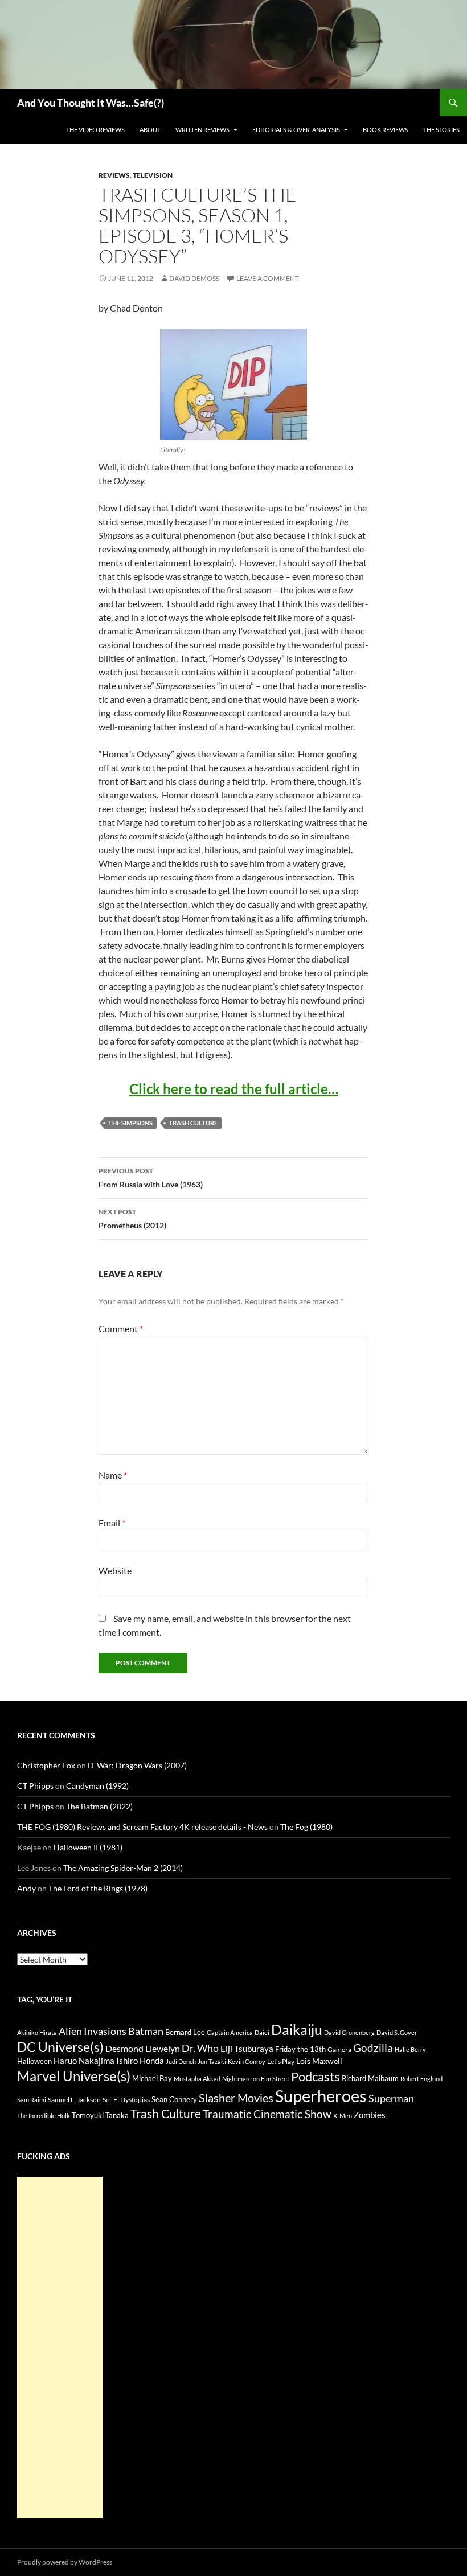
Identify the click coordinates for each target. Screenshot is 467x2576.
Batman (146, 2031)
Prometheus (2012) (132, 1219)
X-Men (343, 2116)
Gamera (339, 2049)
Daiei (262, 2032)
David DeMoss (194, 278)
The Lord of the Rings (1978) (98, 1888)
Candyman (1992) (97, 1786)
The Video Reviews (95, 130)
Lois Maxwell (319, 2061)
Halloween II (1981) (88, 1847)
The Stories (441, 130)
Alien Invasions (93, 2031)
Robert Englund (421, 2079)
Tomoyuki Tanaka (100, 2115)
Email (112, 1523)
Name (113, 1475)
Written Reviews (202, 130)
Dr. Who (200, 2048)
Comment (121, 1328)
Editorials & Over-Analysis (296, 130)
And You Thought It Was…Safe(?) (91, 103)
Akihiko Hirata (37, 2032)
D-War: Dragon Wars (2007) (137, 1765)
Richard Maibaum (370, 2078)
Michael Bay (152, 2078)
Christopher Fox (46, 1765)
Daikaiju (297, 2029)
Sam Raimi (32, 2100)
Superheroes (321, 2096)
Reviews (114, 175)
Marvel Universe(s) (74, 2076)
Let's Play (281, 2061)
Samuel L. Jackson (74, 2100)
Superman (391, 2098)
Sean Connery (174, 2099)
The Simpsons (130, 1123)
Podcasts (316, 2076)
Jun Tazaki (212, 2061)
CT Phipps (35, 1786)
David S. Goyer (397, 2032)
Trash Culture (193, 1123)
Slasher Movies (236, 2098)
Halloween (34, 2061)
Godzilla (373, 2048)
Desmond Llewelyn (143, 2048)
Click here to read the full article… (234, 1089)
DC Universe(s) (60, 2047)
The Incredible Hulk (44, 2116)
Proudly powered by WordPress (65, 2562)
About (150, 130)
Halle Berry (410, 2049)
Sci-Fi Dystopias (126, 2100)
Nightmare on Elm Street (256, 2079)
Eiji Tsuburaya (247, 2049)
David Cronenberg (349, 2032)
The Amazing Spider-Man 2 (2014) (123, 1868)
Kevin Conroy (247, 2061)
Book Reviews (386, 130)
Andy (26, 1888)
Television (153, 175)
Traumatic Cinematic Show (267, 2114)
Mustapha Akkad (197, 2079)
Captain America (230, 2032)
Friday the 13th (300, 2049)
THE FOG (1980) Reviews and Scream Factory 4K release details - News (142, 1827)
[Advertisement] (60, 2348)
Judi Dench (181, 2061)
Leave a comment (268, 278)
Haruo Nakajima (84, 2061)
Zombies (370, 2115)
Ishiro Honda (140, 2061)
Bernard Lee (185, 2032)
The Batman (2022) (99, 1806)
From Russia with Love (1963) (151, 1178)
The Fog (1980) (306, 1827)
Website (115, 1570)
